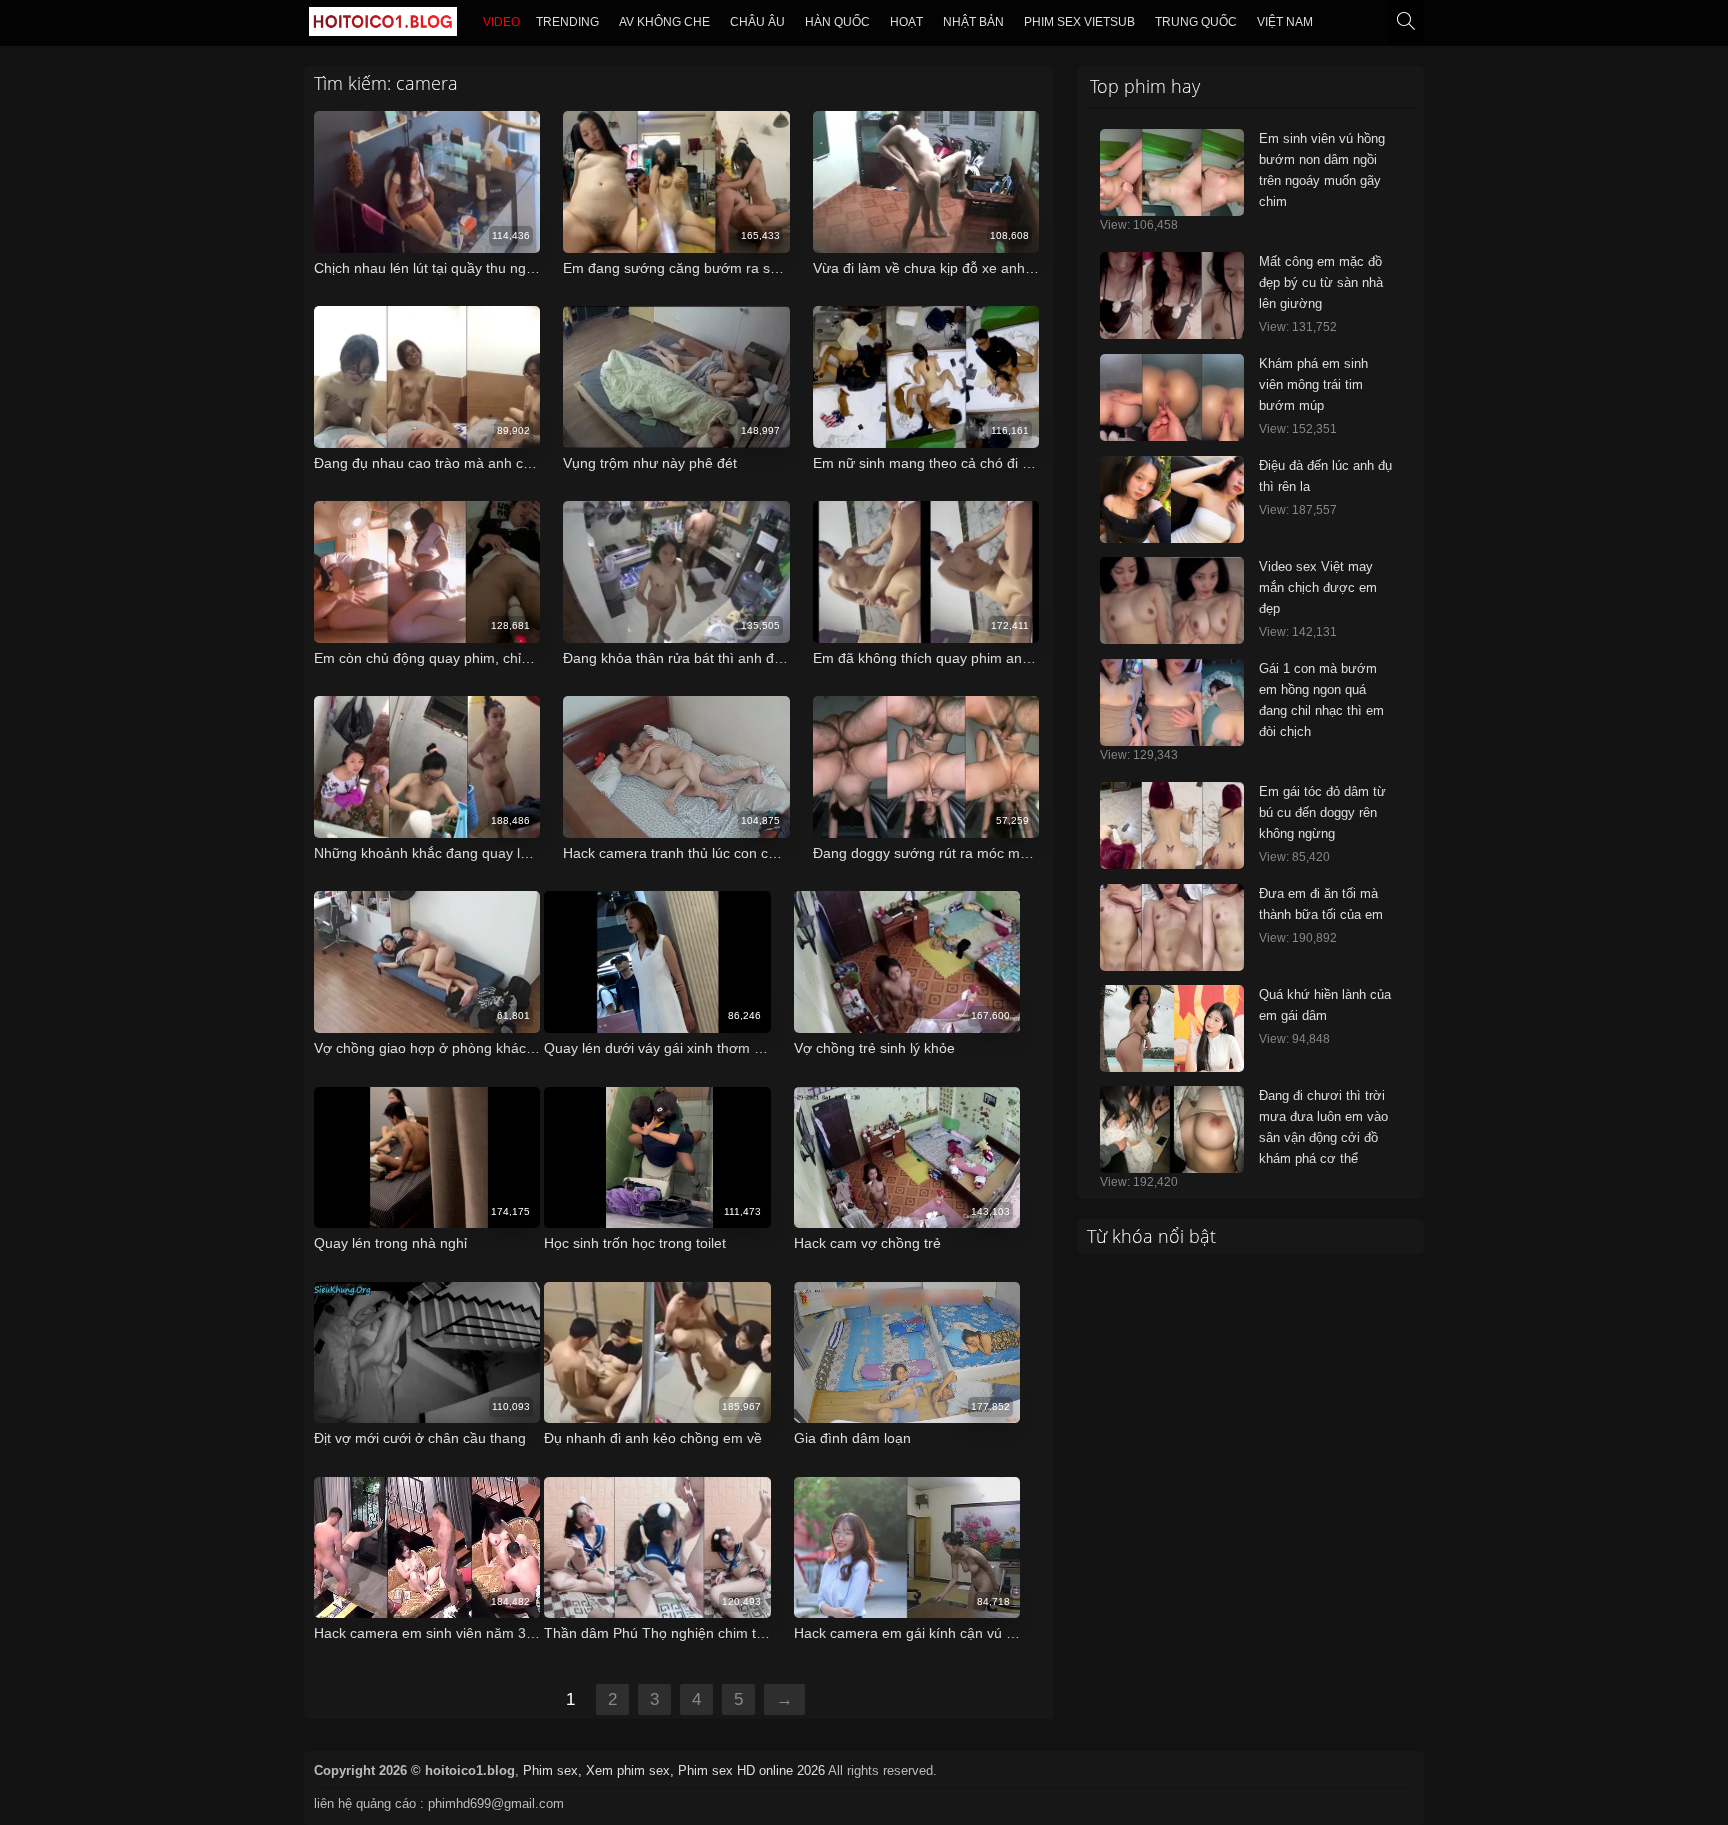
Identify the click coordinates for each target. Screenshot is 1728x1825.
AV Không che (664, 22)
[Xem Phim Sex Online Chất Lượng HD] (383, 26)
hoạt (906, 22)
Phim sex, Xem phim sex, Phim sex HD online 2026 (674, 1770)
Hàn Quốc (837, 22)
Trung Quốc (1196, 22)
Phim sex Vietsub (1079, 22)
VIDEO (501, 22)
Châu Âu (757, 22)
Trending (567, 22)
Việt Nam (1285, 22)
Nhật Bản (973, 22)
